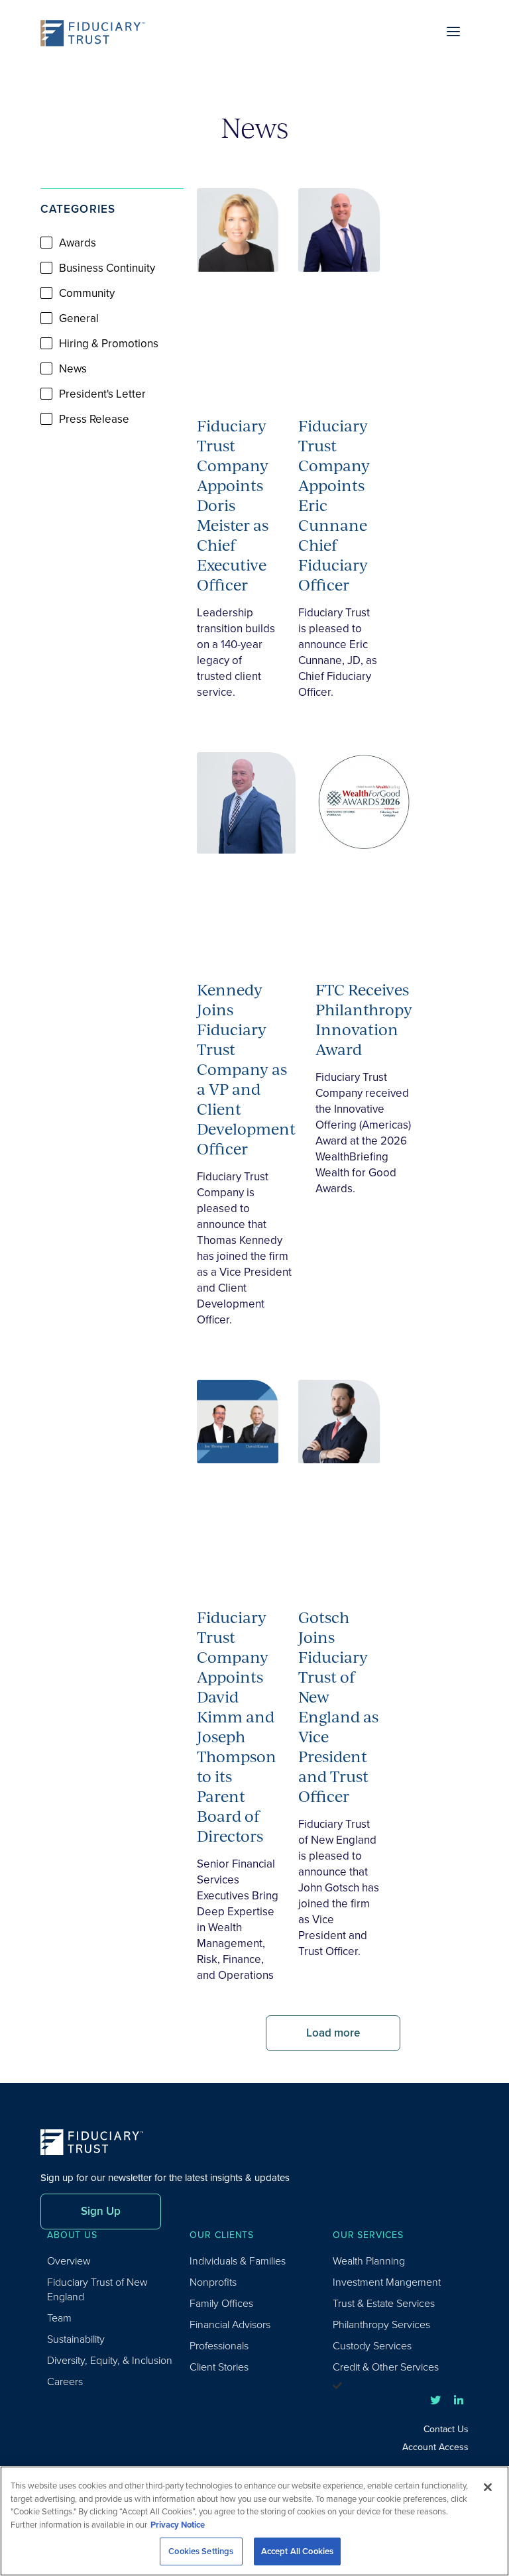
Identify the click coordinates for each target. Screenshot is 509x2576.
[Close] (488, 2487)
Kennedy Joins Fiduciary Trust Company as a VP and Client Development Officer (246, 1069)
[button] (112, 471)
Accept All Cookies (297, 2551)
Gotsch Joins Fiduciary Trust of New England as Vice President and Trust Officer (338, 1707)
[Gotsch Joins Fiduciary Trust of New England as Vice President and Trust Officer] (339, 1478)
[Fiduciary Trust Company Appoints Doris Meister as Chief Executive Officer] (238, 286)
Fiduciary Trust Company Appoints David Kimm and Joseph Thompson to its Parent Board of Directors (237, 1726)
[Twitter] (435, 2400)
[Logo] (97, 33)
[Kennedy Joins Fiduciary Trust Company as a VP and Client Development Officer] (246, 850)
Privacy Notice (178, 2525)
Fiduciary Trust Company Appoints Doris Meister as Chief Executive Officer (233, 505)
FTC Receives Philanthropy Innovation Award (364, 1019)
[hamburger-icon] (454, 33)
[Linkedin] (459, 2400)
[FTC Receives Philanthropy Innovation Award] (364, 850)
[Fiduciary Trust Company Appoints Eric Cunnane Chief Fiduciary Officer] (339, 286)
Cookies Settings (201, 2551)
